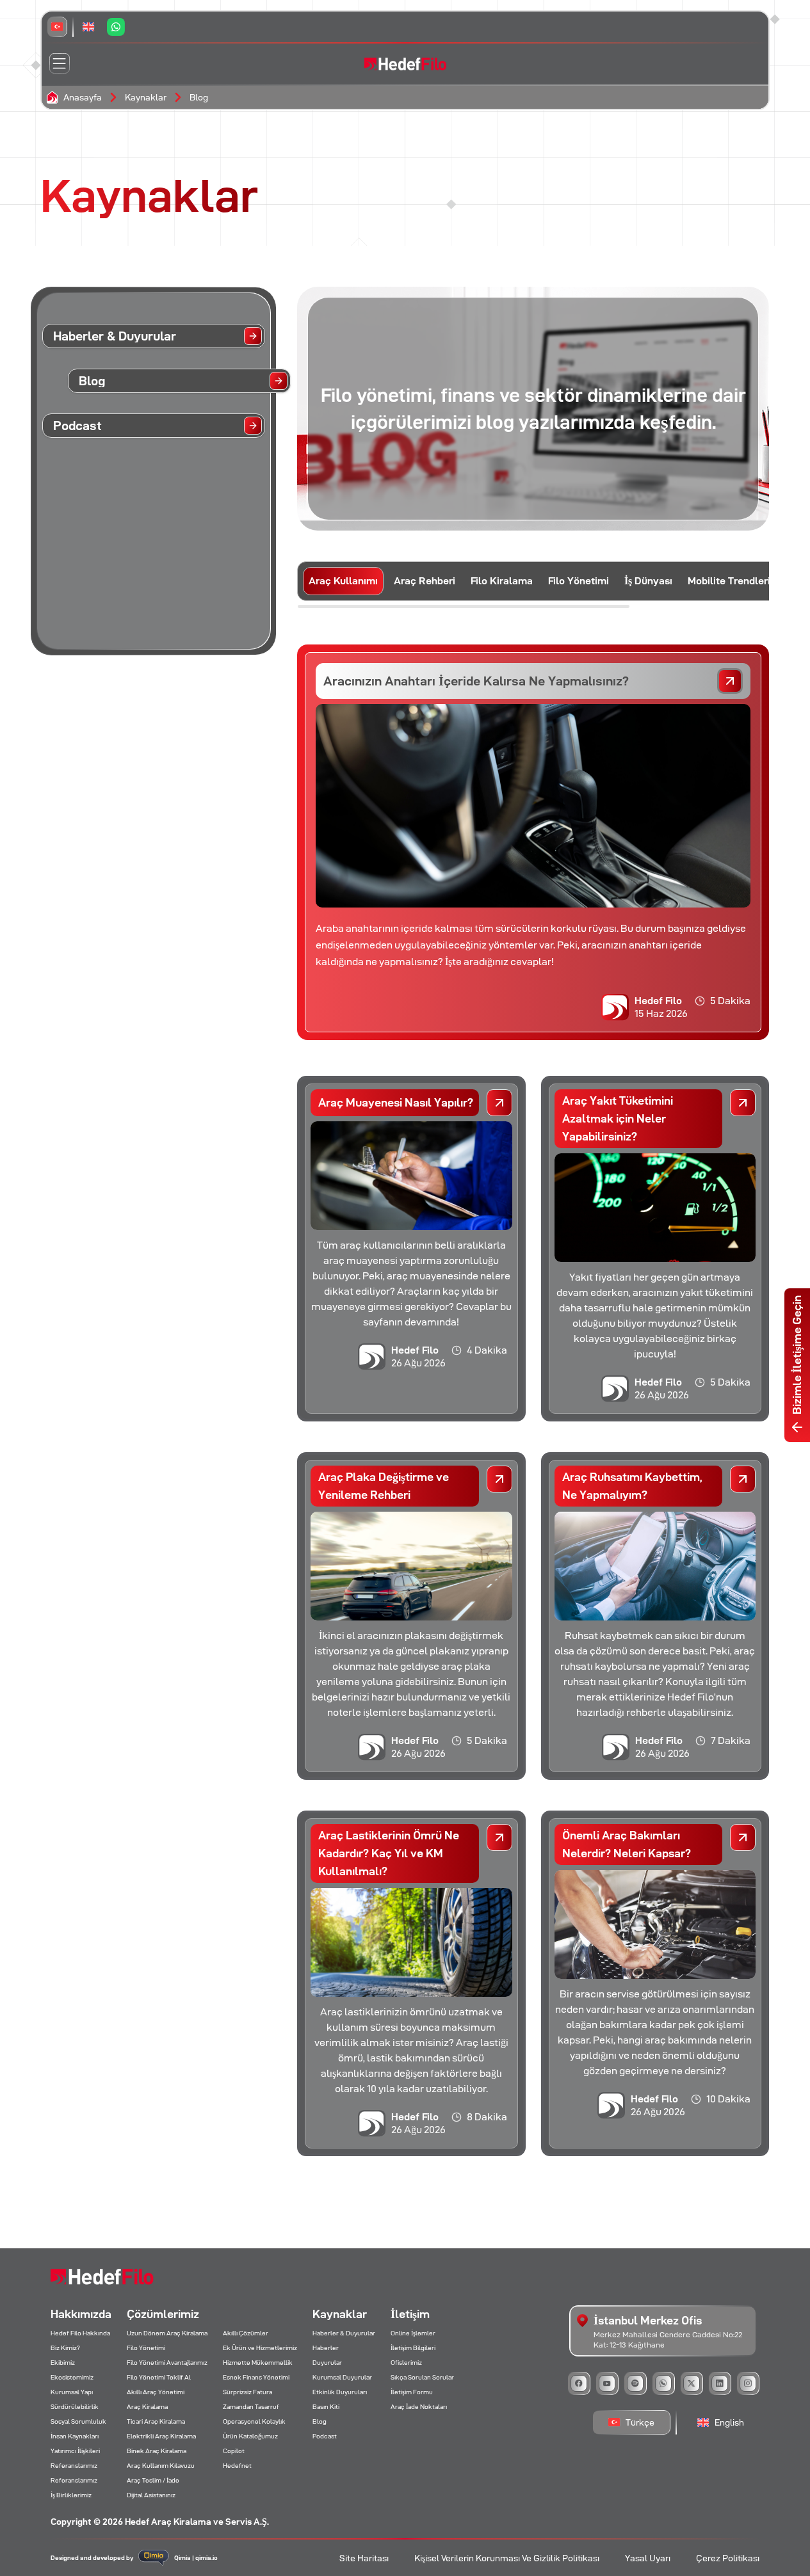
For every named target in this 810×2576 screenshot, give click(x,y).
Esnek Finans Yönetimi (256, 2377)
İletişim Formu (412, 2392)
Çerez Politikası (728, 2558)
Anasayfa (83, 97)
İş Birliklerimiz (71, 2495)
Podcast (325, 2436)
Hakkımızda (81, 2314)
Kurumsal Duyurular (342, 2377)
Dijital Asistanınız (151, 2495)
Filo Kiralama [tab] (502, 581)
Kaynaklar (146, 97)
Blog (199, 97)
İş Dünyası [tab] (648, 581)
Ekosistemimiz (72, 2377)
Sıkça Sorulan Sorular (422, 2377)
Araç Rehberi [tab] (425, 581)
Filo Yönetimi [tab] (579, 581)
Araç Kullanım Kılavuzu (161, 2466)
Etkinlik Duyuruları (340, 2392)
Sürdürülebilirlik (75, 2407)
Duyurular (327, 2363)
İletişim (410, 2314)
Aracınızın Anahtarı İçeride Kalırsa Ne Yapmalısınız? (476, 681)
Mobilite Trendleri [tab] (729, 581)
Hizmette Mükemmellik (258, 2363)
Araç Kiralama (147, 2407)
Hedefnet (237, 2466)
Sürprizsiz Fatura (247, 2392)
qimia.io (207, 2558)
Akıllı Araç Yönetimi (156, 2392)
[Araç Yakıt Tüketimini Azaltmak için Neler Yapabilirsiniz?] (743, 1103)
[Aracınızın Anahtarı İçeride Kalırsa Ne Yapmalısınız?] (730, 681)
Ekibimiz (63, 2363)
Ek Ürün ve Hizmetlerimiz (260, 2348)
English (729, 2422)
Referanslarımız (74, 2466)
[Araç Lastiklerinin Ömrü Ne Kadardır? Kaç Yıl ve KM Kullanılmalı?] (499, 1837)
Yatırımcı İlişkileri (75, 2451)
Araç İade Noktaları (419, 2407)
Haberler (326, 2348)
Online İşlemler (413, 2333)
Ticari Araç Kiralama (156, 2421)
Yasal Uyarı (648, 2558)
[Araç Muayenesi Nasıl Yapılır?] (499, 1103)
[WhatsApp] (116, 27)
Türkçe (640, 2422)
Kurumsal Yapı (72, 2392)
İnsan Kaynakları (75, 2436)
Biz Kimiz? (65, 2348)
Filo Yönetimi (146, 2348)
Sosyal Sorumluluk (78, 2421)
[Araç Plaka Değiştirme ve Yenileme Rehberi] (499, 1479)
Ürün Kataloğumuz (250, 2436)
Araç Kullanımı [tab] (343, 581)
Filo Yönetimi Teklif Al (159, 2377)
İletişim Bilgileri (413, 2348)
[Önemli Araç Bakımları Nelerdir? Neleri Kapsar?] (743, 1837)
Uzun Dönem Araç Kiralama (167, 2333)
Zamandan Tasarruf (251, 2407)
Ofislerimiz (406, 2363)
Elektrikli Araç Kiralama (161, 2436)
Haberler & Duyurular (344, 2333)
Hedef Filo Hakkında (80, 2333)
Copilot (234, 2451)
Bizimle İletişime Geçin (797, 1355)
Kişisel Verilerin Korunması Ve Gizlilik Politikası (507, 2558)
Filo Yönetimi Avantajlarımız (167, 2363)
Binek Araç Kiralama (157, 2451)
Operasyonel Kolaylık (254, 2421)
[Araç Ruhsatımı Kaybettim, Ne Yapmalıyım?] (743, 1479)
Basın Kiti (326, 2407)
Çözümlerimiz (163, 2314)
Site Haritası (364, 2558)
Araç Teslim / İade (153, 2480)
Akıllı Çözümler (246, 2333)
